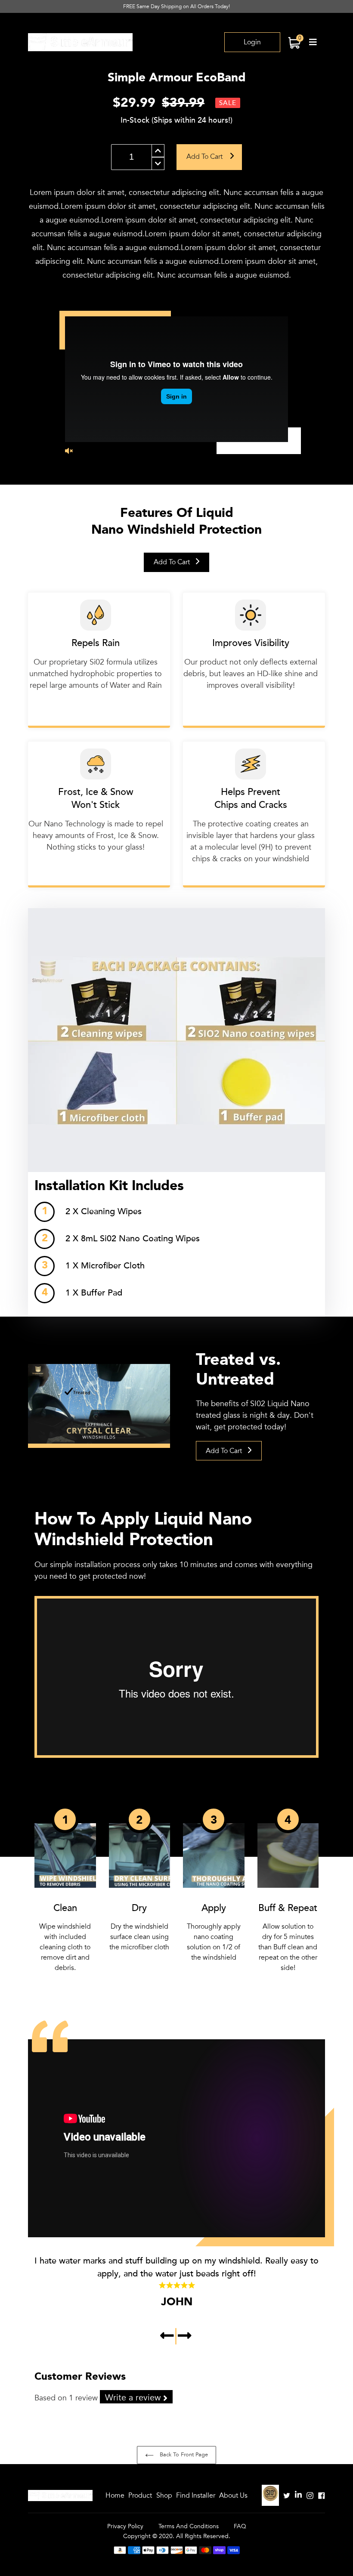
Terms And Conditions (189, 2526)
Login (252, 42)
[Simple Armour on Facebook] (322, 2495)
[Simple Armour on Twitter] (287, 2495)
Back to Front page (183, 2455)
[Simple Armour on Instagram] (310, 2495)
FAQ (240, 2526)
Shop (164, 2496)
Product (140, 2496)
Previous (168, 2336)
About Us (233, 2496)
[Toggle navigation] (313, 42)
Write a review (134, 2398)
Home (115, 2496)
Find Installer (196, 2496)
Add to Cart (173, 562)
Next (185, 2336)
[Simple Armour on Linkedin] (298, 2495)
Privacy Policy (125, 2526)
